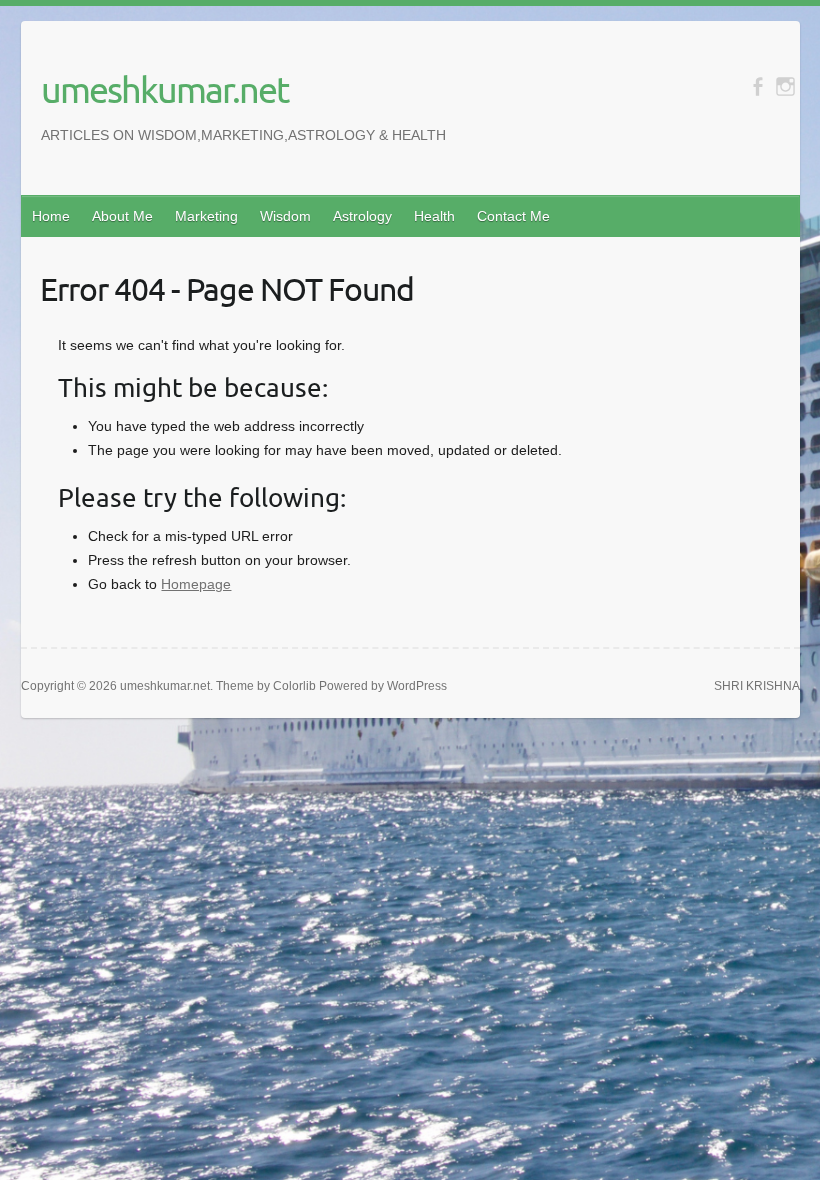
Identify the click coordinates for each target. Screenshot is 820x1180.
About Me (122, 216)
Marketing (206, 216)
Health (434, 216)
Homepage (196, 584)
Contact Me (513, 216)
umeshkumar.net (164, 89)
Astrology (362, 216)
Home (51, 216)
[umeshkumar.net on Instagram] (785, 86)
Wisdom (285, 216)
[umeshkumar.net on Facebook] (757, 86)
